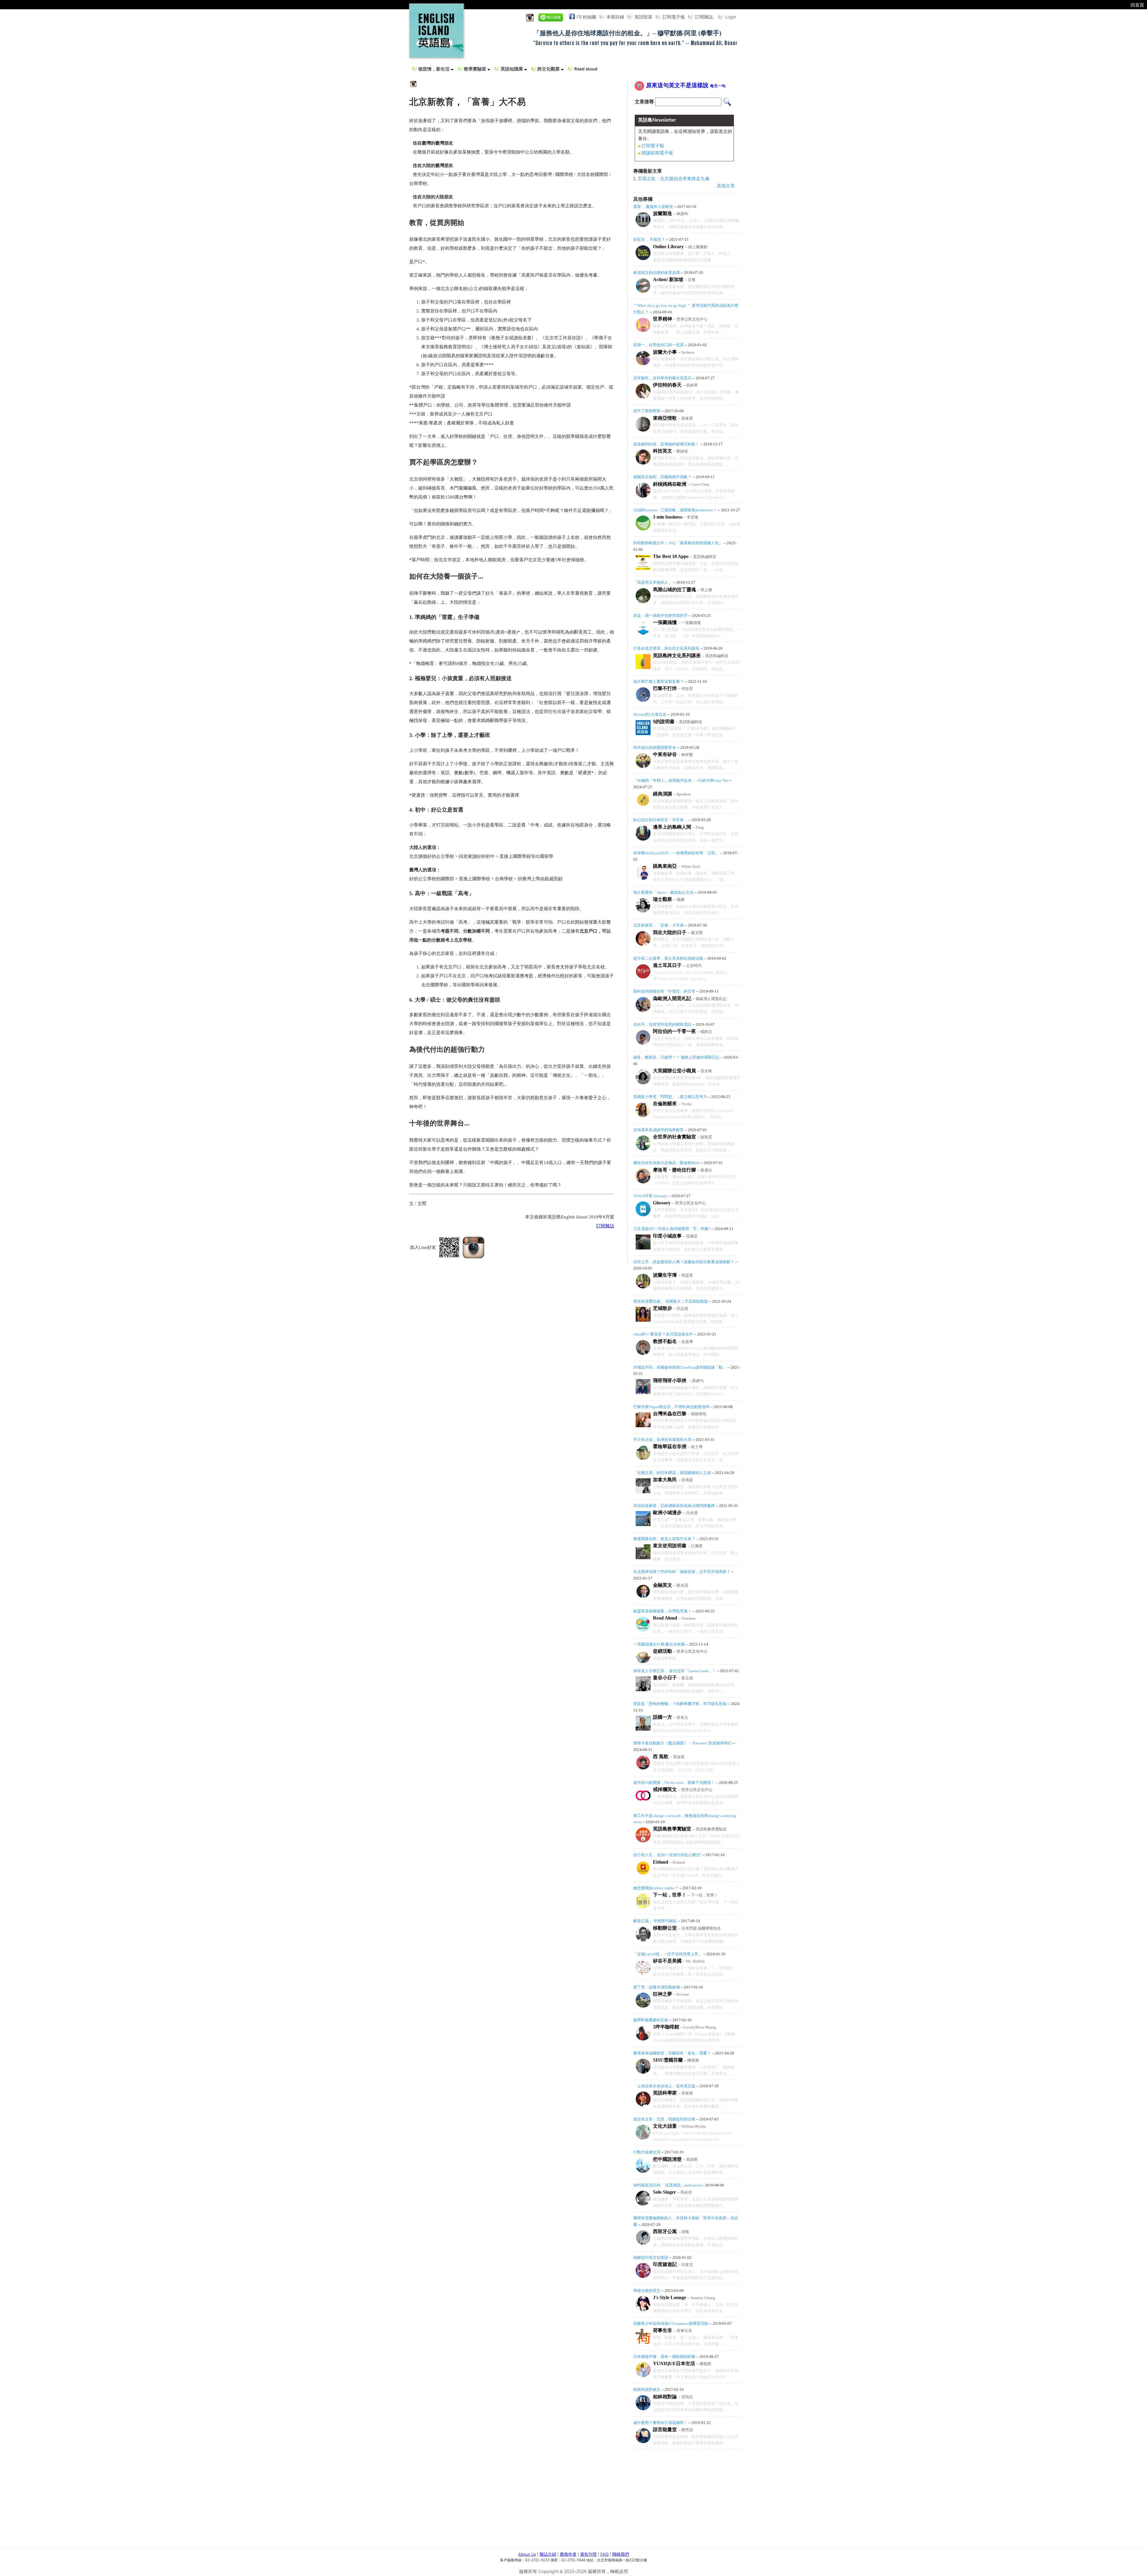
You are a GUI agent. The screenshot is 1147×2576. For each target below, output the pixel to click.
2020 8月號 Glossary (650, 1196)
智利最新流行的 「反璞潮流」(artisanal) (667, 2185)
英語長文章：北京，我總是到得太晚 (664, 2119)
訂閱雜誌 (704, 17)
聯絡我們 (621, 2554)
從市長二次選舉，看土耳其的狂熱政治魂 (668, 958)
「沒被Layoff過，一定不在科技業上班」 (668, 1954)
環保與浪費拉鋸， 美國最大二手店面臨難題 (671, 1301)
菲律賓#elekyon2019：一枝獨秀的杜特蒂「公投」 (676, 853)
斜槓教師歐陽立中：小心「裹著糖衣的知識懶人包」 (678, 543)
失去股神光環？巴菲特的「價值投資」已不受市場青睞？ (682, 1572)
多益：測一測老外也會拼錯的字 (660, 615)
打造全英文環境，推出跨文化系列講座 (666, 648)
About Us (527, 2554)
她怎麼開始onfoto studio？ (656, 1888)
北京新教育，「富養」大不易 (658, 925)
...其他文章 (724, 186)
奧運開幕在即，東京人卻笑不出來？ (664, 1539)
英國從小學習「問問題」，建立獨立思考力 (670, 1097)
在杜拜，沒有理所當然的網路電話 (662, 1024)
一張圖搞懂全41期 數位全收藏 (660, 1644)
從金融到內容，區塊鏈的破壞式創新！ (666, 444)
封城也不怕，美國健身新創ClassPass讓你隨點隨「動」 (680, 1367)
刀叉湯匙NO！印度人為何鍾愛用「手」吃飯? (672, 1229)
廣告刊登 (588, 2554)
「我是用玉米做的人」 (653, 582)
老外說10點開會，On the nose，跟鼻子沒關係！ (674, 1782)
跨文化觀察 (549, 69)
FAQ (605, 2554)
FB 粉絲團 (586, 17)
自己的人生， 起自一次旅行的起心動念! (667, 1855)
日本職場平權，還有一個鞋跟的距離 (664, 2357)
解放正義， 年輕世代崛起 (655, 1921)
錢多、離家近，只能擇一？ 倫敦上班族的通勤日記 (676, 1057)
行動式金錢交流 (647, 2152)
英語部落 (643, 17)
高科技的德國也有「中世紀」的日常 (664, 991)
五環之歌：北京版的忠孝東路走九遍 (674, 179)
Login (731, 17)
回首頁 (1137, 5)
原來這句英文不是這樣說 (686, 85)
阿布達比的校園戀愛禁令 (655, 747)
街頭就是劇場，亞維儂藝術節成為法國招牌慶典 (674, 1506)
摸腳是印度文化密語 (651, 2257)
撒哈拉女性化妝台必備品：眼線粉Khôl (666, 1163)
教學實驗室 (476, 69)
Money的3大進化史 (650, 714)
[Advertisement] (684, 2500)
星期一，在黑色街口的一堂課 (658, 345)
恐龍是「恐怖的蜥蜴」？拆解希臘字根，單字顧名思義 (680, 1704)
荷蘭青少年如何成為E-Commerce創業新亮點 (671, 2323)
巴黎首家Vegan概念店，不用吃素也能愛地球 (671, 1407)
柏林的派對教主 (647, 2389)
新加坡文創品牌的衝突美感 (657, 273)
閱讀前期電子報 (657, 153)
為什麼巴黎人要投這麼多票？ (658, 681)
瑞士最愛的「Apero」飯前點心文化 (663, 892)
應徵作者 (568, 2554)
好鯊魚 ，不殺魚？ (650, 239)
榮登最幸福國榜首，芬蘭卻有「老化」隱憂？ (672, 2053)
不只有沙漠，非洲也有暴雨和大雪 (662, 1440)
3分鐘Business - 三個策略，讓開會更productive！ (675, 510)
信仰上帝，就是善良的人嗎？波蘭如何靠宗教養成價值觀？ (684, 1262)
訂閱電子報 (674, 17)
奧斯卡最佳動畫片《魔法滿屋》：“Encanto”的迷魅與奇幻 (683, 1743)
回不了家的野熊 (647, 411)
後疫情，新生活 (434, 69)
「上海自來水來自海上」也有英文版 (664, 2086)
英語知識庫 (512, 69)
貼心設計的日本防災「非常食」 (660, 820)
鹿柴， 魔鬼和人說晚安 (653, 207)
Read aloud (586, 69)
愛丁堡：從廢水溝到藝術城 (657, 1987)
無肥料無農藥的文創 (651, 2020)
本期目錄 (615, 17)
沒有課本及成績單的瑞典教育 (658, 1130)
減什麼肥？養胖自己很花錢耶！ (660, 2423)
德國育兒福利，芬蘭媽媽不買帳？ (662, 477)
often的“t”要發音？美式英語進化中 (663, 1334)
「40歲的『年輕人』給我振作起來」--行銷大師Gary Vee (681, 780)
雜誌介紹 (548, 2554)
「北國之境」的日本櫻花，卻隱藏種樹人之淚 (672, 1473)
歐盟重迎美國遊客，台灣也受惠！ (662, 1611)
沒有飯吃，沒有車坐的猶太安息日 (662, 378)
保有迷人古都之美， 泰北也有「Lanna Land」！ (674, 1671)
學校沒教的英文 (647, 2291)
